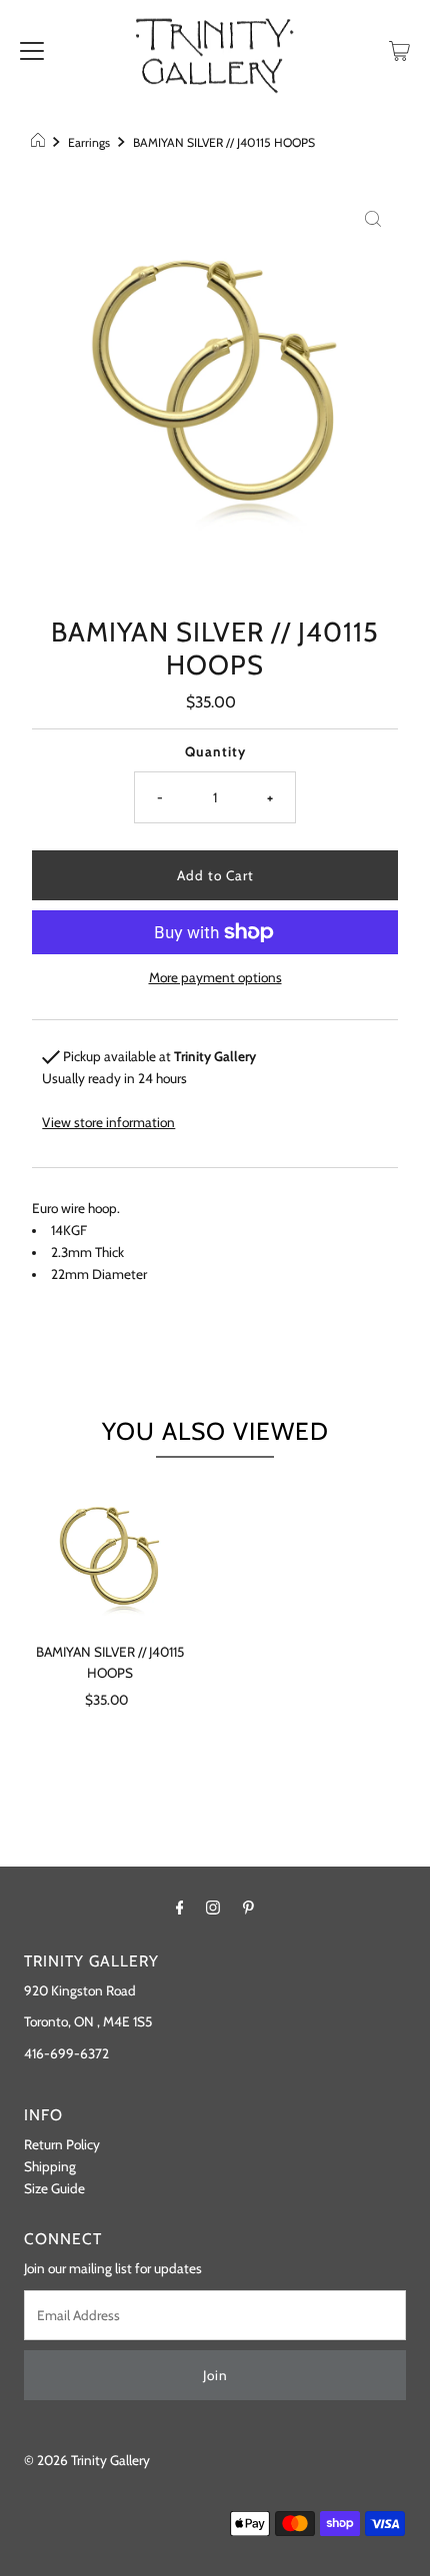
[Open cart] (399, 49)
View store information (108, 1122)
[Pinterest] (248, 1908)
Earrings (89, 142)
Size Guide (54, 2188)
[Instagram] (213, 1908)
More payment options (215, 977)
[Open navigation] (32, 49)
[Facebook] (180, 1908)
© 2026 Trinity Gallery (87, 2460)
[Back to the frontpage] (40, 143)
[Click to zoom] (373, 218)
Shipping (50, 2166)
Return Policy (62, 2144)
